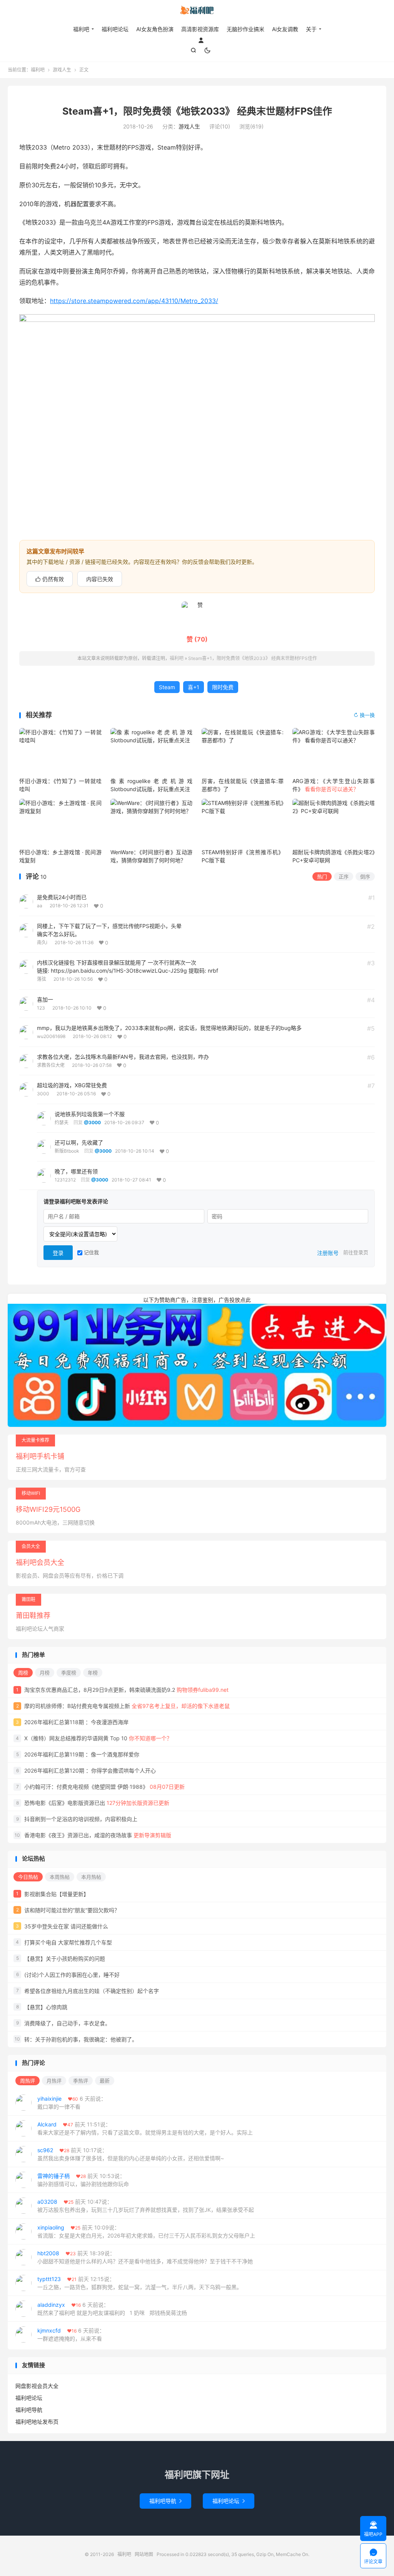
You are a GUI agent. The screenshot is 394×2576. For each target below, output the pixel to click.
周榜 (23, 1673)
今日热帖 (28, 1877)
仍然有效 (50, 579)
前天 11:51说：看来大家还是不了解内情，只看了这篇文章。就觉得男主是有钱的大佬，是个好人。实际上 (145, 2128)
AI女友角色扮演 (155, 29)
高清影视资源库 (200, 29)
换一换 (364, 715)
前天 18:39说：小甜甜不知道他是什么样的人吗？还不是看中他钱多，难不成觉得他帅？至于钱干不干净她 (145, 2257)
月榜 (45, 1673)
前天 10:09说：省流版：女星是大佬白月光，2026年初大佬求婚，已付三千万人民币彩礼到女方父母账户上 (146, 2231)
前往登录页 (356, 1252)
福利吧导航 (29, 2410)
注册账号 (328, 1253)
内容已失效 (100, 579)
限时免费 (223, 687)
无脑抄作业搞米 (245, 29)
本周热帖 (60, 1877)
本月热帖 (91, 1877)
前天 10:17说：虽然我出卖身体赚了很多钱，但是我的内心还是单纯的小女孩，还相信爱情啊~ (131, 2154)
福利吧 (197, 12)
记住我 (91, 1252)
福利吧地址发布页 (37, 2422)
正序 (344, 876)
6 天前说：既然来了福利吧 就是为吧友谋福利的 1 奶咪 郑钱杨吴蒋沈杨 (112, 2309)
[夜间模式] (207, 50)
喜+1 (194, 687)
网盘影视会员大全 (37, 2386)
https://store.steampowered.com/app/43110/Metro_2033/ (134, 301)
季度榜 (69, 1673)
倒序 (365, 876)
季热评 (81, 2081)
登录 (58, 1253)
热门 (322, 876)
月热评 (54, 2081)
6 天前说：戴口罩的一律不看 (72, 2103)
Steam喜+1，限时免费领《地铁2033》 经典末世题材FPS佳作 (197, 111)
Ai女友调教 (285, 29)
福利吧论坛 (115, 29)
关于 (311, 29)
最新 (105, 2081)
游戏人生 (62, 70)
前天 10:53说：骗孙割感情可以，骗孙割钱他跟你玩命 (83, 2180)
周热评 (28, 2081)
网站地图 (144, 2554)
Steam (167, 687)
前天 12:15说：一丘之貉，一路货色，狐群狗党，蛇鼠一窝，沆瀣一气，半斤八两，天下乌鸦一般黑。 (140, 2283)
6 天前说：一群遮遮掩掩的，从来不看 (71, 2334)
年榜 (93, 1673)
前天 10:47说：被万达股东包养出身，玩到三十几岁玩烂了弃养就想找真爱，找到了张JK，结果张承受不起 (146, 2206)
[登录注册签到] (201, 40)
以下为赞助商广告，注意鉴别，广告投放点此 (197, 1300)
